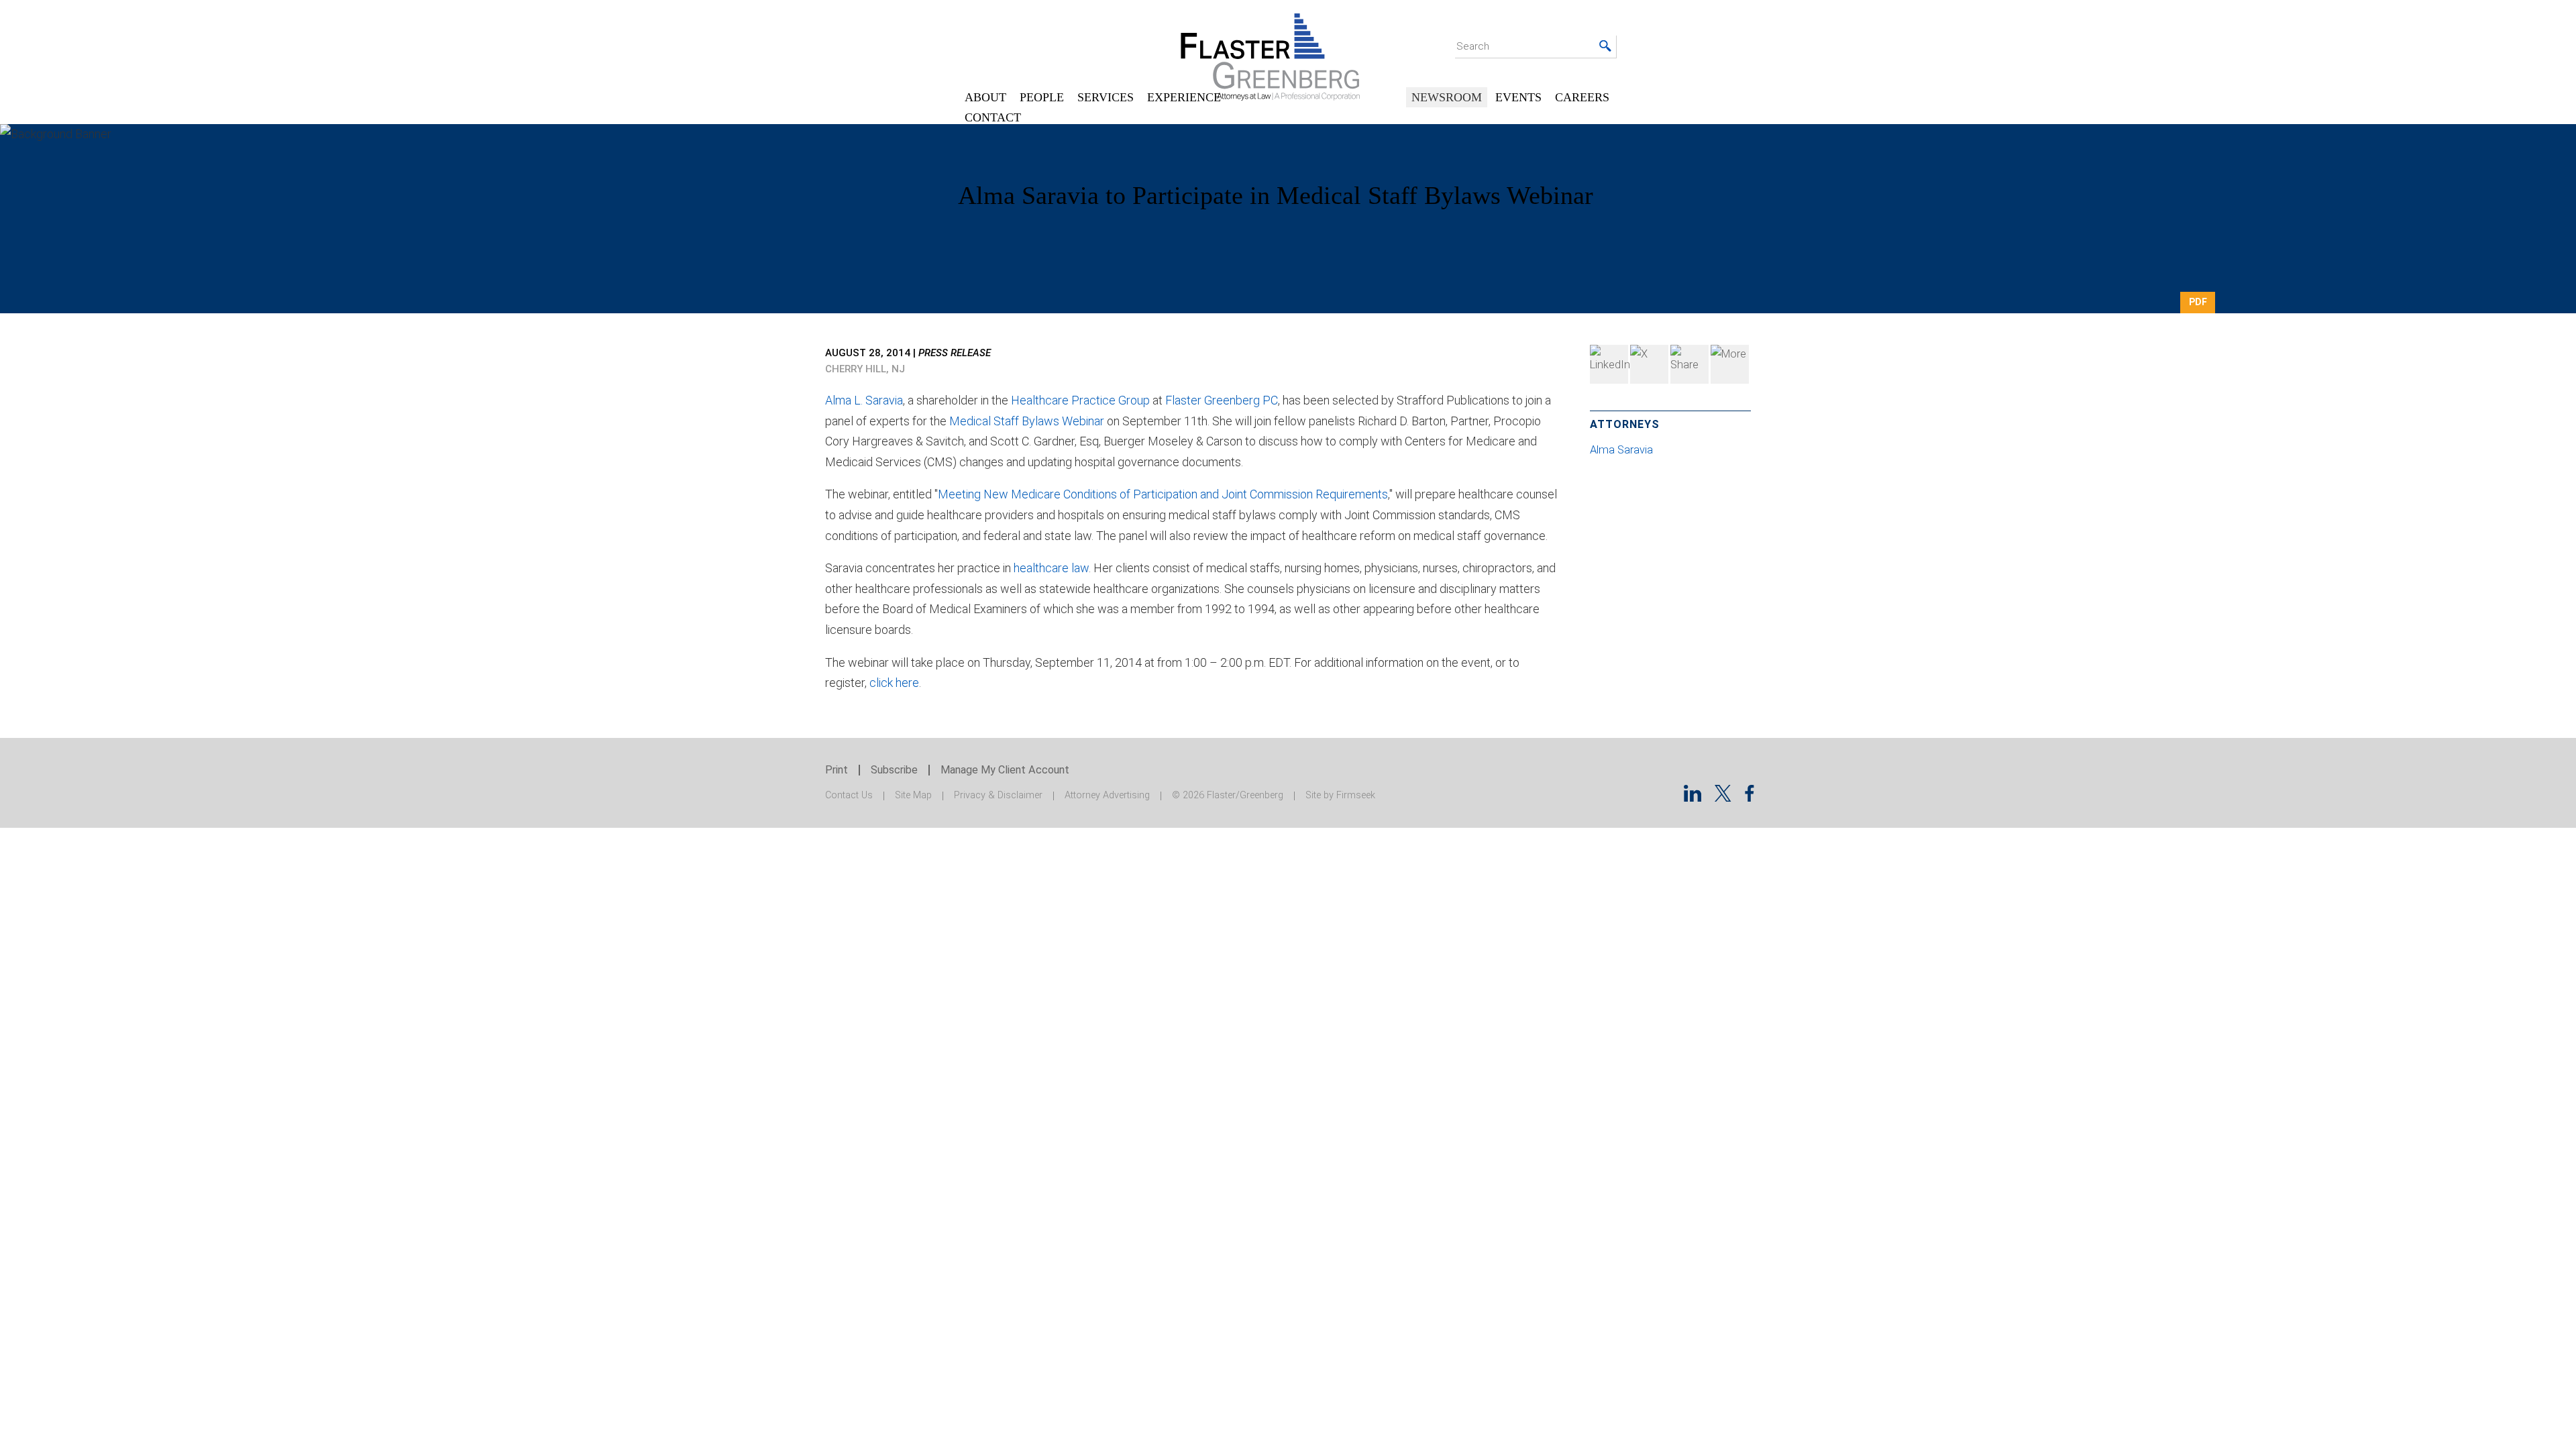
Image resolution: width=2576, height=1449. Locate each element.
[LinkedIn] (1609, 364)
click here (894, 683)
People (1042, 97)
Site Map (913, 795)
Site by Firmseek (1340, 795)
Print (837, 770)
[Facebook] (1689, 364)
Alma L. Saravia (864, 400)
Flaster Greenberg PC (1222, 400)
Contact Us (849, 795)
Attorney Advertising (1107, 795)
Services (1106, 97)
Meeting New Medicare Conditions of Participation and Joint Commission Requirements (1163, 494)
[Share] (1730, 364)
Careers (1582, 97)
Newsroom (1447, 97)
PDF (2198, 302)
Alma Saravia (1623, 450)
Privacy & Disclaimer (998, 795)
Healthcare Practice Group (1082, 400)
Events (1518, 97)
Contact (993, 117)
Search (1473, 46)
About (985, 97)
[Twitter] (1649, 364)
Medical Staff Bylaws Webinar (1027, 421)
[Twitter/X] (1723, 797)
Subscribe (894, 770)
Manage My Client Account (1005, 770)
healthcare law (1051, 568)
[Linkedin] (1693, 797)
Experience (1184, 97)
